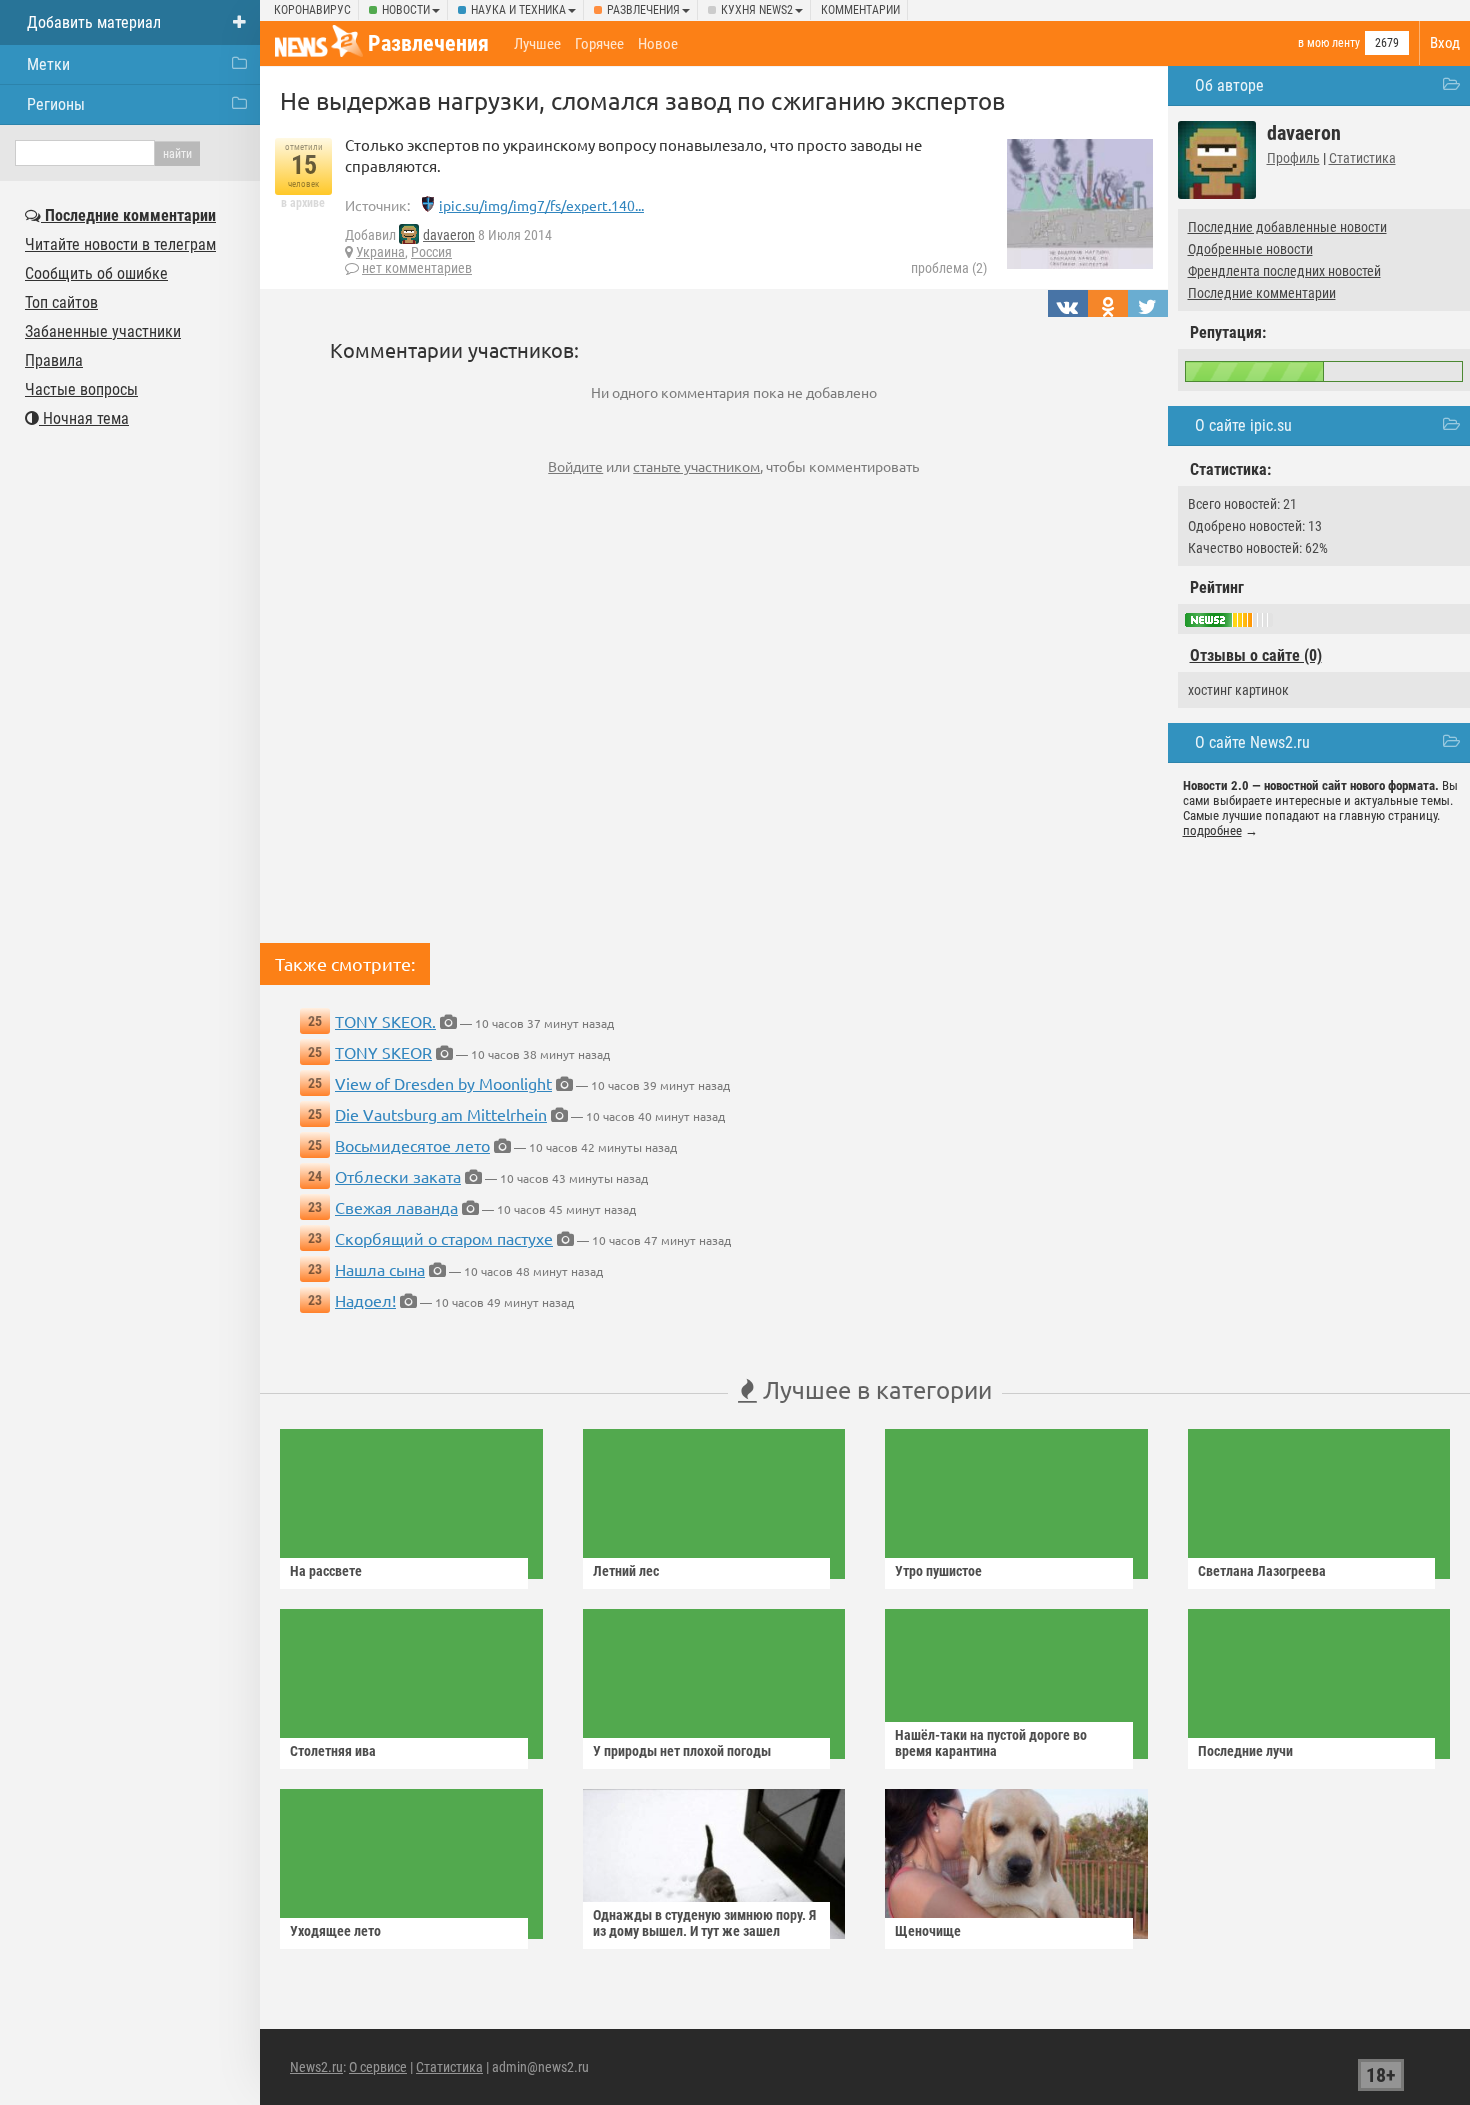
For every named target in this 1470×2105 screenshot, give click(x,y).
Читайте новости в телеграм (120, 244)
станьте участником (696, 466)
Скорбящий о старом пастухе (444, 1238)
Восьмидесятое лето (412, 1145)
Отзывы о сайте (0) (1256, 655)
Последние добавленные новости (1287, 227)
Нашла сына (380, 1269)
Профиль (1293, 158)
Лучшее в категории (874, 1389)
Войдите (575, 466)
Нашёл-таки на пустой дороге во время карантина (991, 1743)
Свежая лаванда (396, 1207)
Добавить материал (94, 22)
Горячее (599, 44)
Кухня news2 (757, 10)
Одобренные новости (1250, 249)
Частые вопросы (81, 389)
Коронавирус (312, 10)
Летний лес (626, 1571)
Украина (380, 252)
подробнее (1212, 830)
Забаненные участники (103, 331)
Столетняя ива (333, 1751)
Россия (431, 252)
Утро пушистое (938, 1571)
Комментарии (860, 10)
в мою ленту (1329, 43)
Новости (406, 10)
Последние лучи (1245, 1751)
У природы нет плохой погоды (682, 1751)
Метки (48, 64)
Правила (54, 360)
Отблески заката (398, 1176)
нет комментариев (417, 268)
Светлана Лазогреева (1262, 1571)
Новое (658, 44)
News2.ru (316, 2067)
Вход (1445, 43)
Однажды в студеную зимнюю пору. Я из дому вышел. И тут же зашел (704, 1923)
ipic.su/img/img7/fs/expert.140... (541, 205)
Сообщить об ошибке (96, 273)
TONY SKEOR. (385, 1021)
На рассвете (326, 1571)
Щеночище (928, 1931)
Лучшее (537, 44)
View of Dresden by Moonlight (443, 1083)
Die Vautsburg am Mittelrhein (441, 1114)
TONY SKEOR (383, 1052)
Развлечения (643, 10)
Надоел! (365, 1300)
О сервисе (378, 2067)
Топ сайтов (61, 302)
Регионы (56, 104)
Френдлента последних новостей (1284, 271)
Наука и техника (518, 10)
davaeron (449, 235)
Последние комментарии (1262, 293)
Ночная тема (84, 418)
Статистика (1362, 158)
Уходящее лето (335, 1931)
